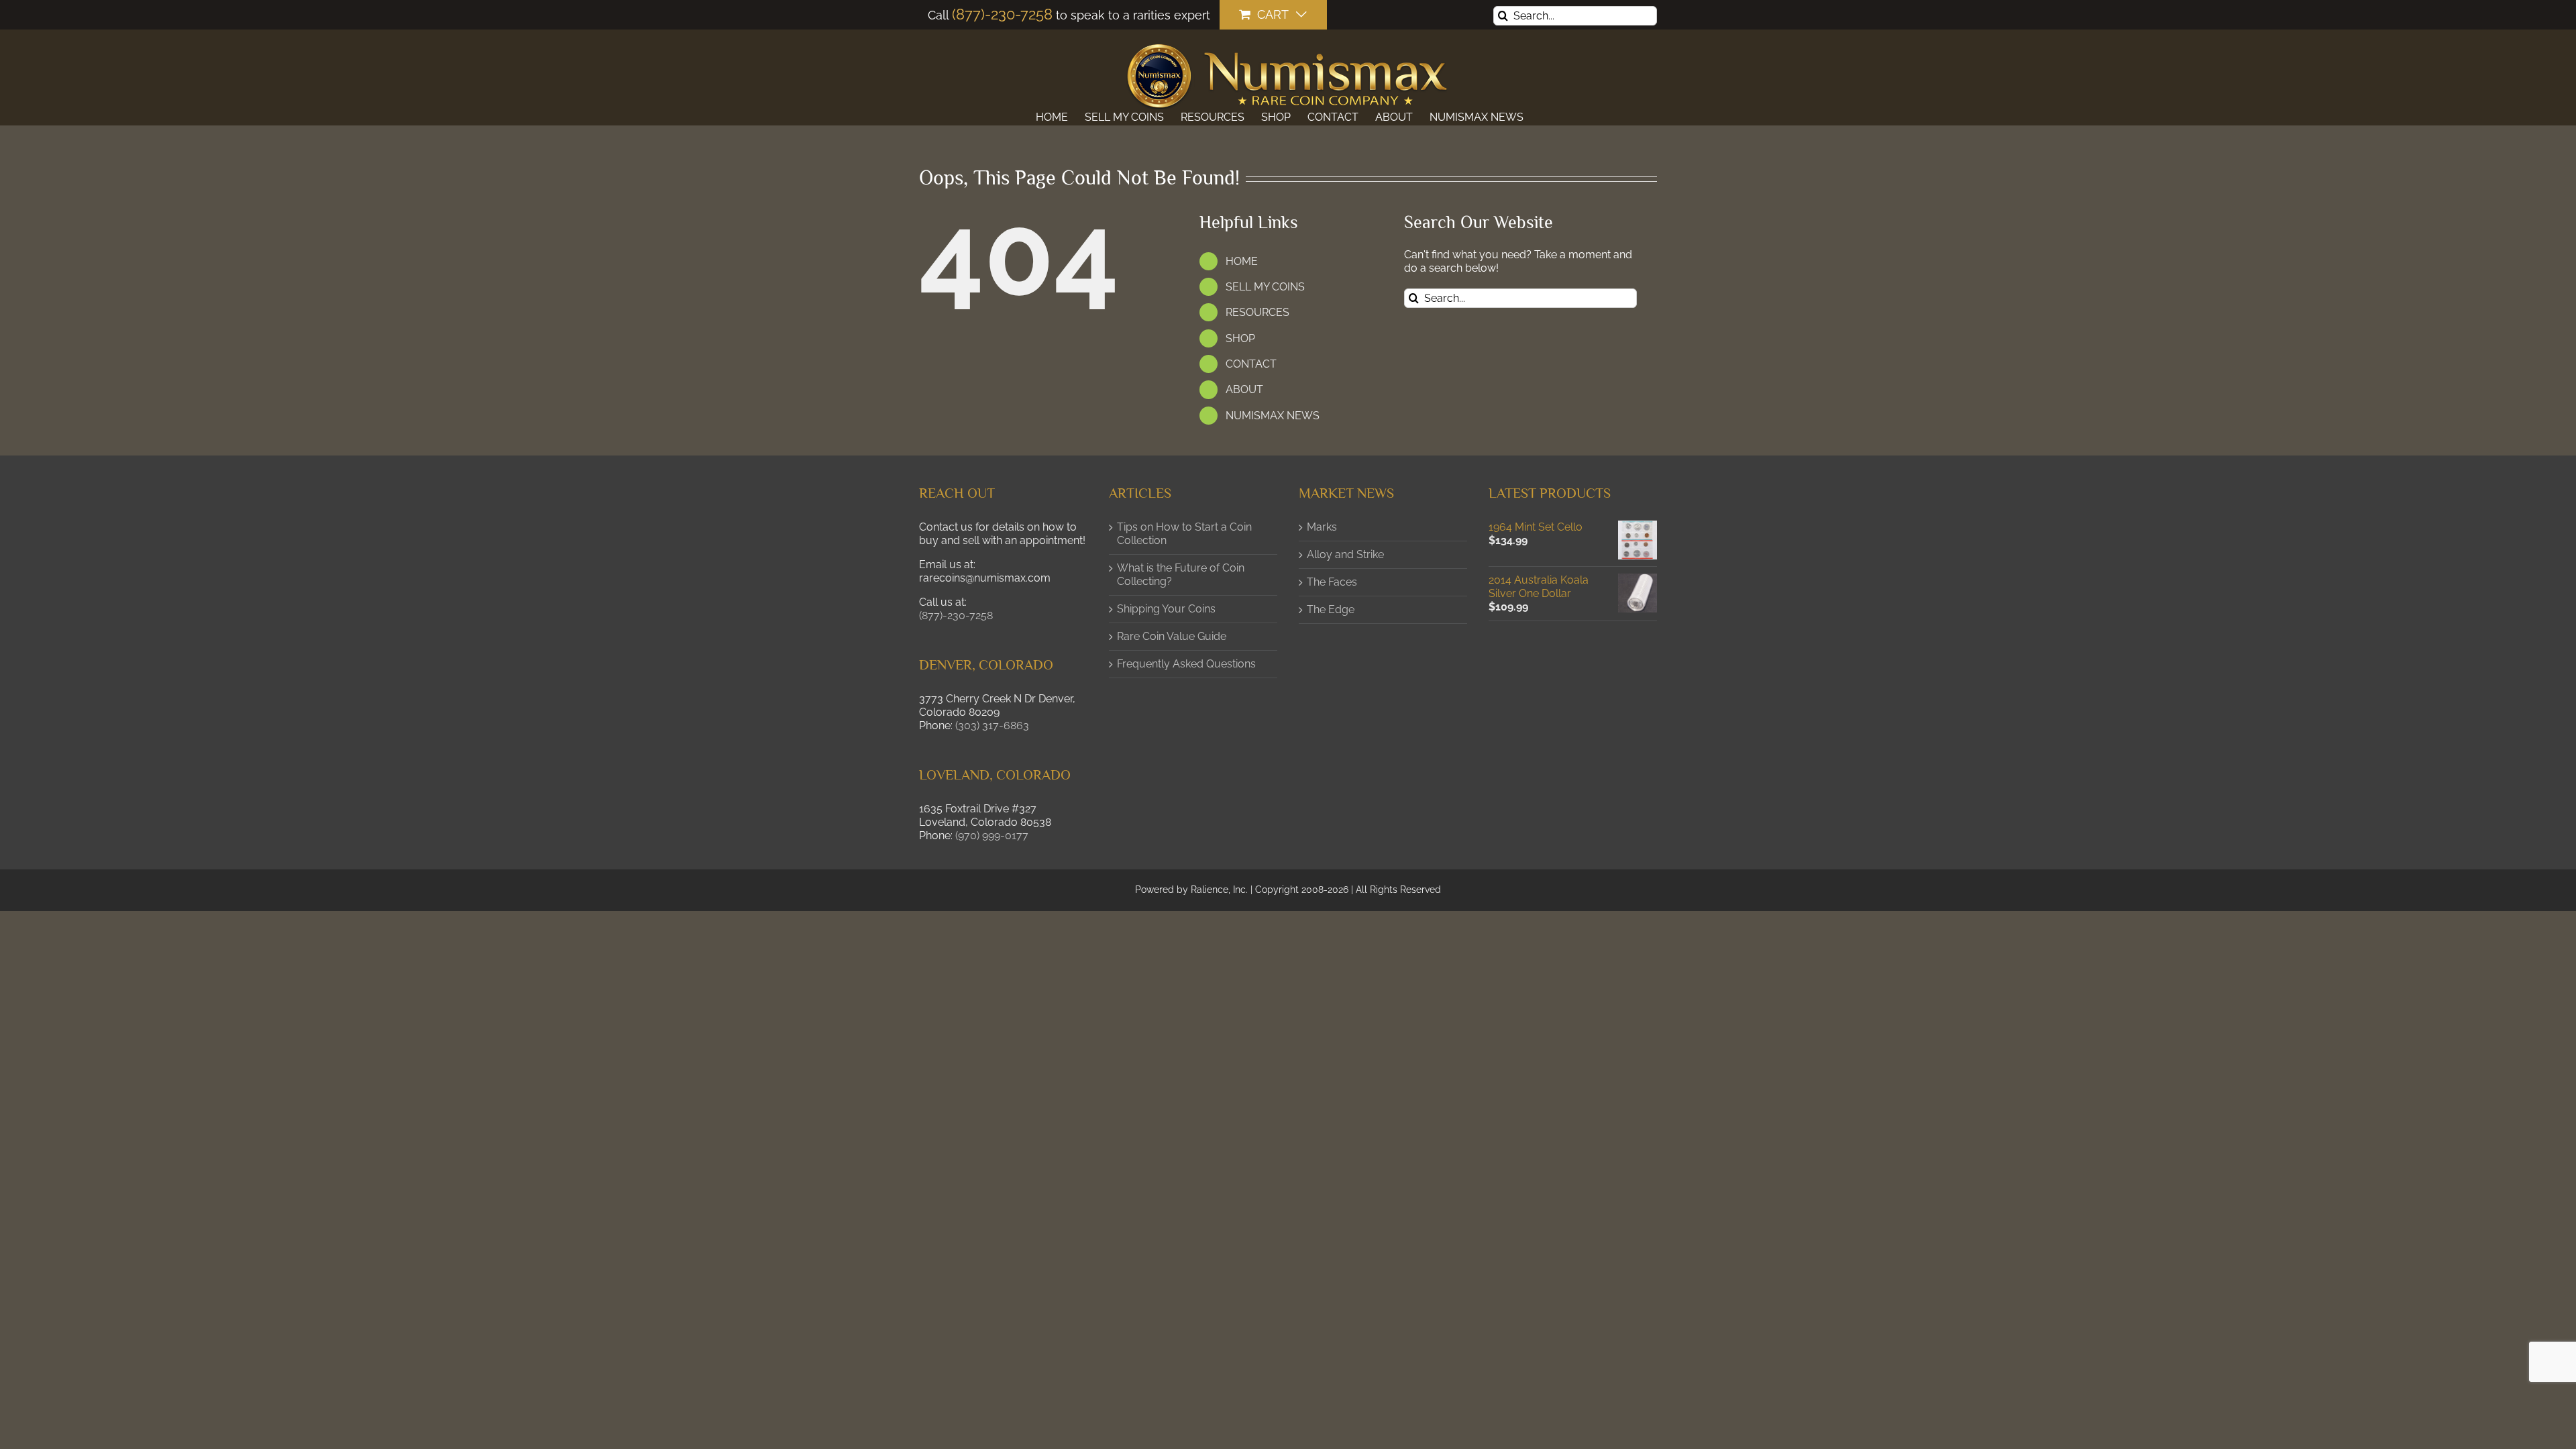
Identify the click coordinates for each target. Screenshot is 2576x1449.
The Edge (1331, 609)
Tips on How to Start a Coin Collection (1184, 534)
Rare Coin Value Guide (1172, 636)
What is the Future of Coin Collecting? (1181, 575)
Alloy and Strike (1345, 554)
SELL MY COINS (1265, 287)
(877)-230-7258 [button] (956, 615)
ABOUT (1244, 389)
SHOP (1240, 338)
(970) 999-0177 (992, 836)
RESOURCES (1257, 312)
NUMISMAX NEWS (1273, 416)
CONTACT (1251, 364)
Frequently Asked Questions (1186, 664)
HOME (1242, 261)
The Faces (1332, 582)
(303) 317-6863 (992, 726)
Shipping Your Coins (1166, 609)
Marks (1322, 527)
